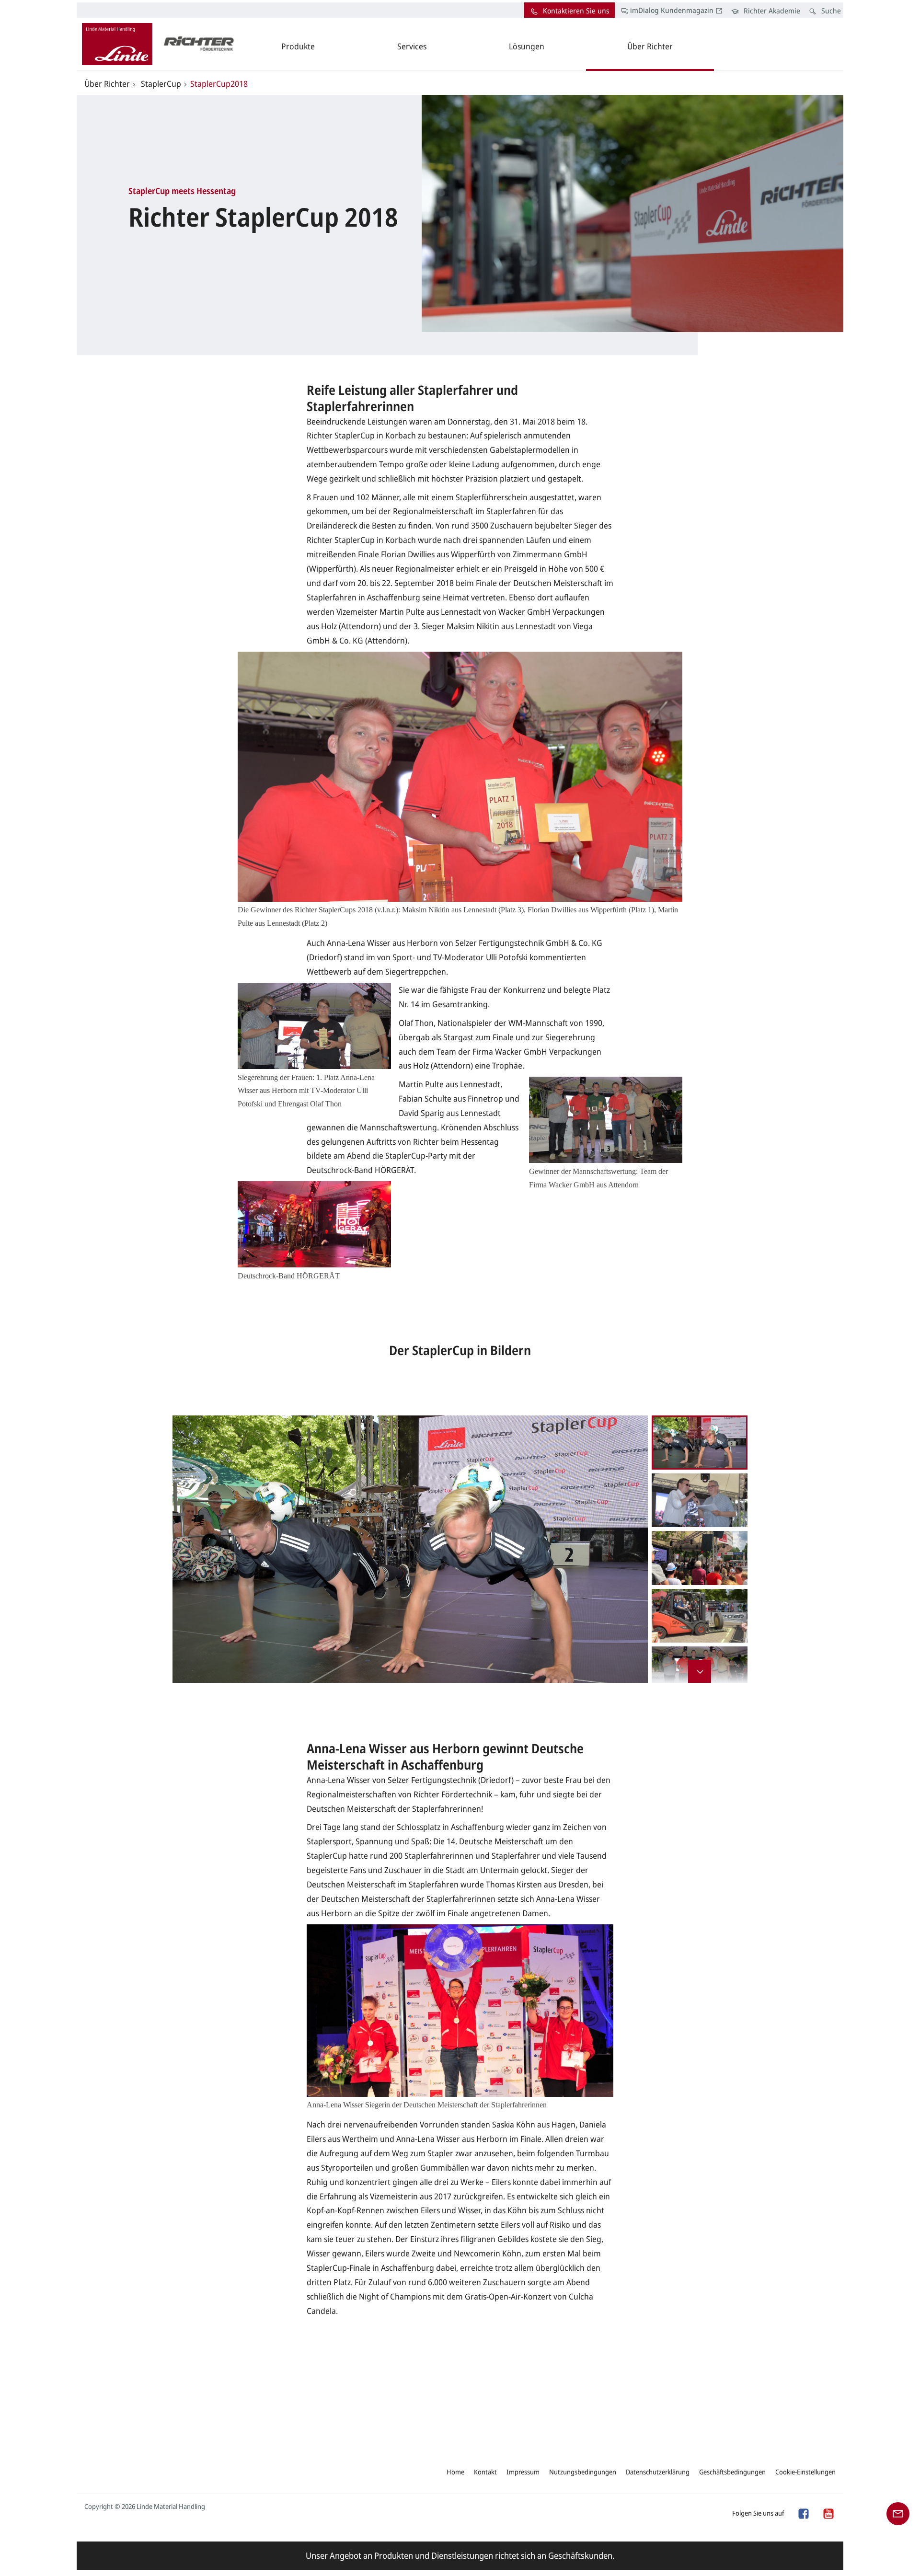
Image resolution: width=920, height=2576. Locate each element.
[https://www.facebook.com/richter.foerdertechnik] (803, 2513)
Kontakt (485, 2472)
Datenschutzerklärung (658, 2472)
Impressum (523, 2472)
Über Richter (107, 84)
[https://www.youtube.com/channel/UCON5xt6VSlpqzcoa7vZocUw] (828, 2513)
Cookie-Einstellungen (805, 2472)
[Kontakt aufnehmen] (898, 2513)
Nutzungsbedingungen (583, 2472)
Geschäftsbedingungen (732, 2472)
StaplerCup (160, 84)
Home (455, 2472)
